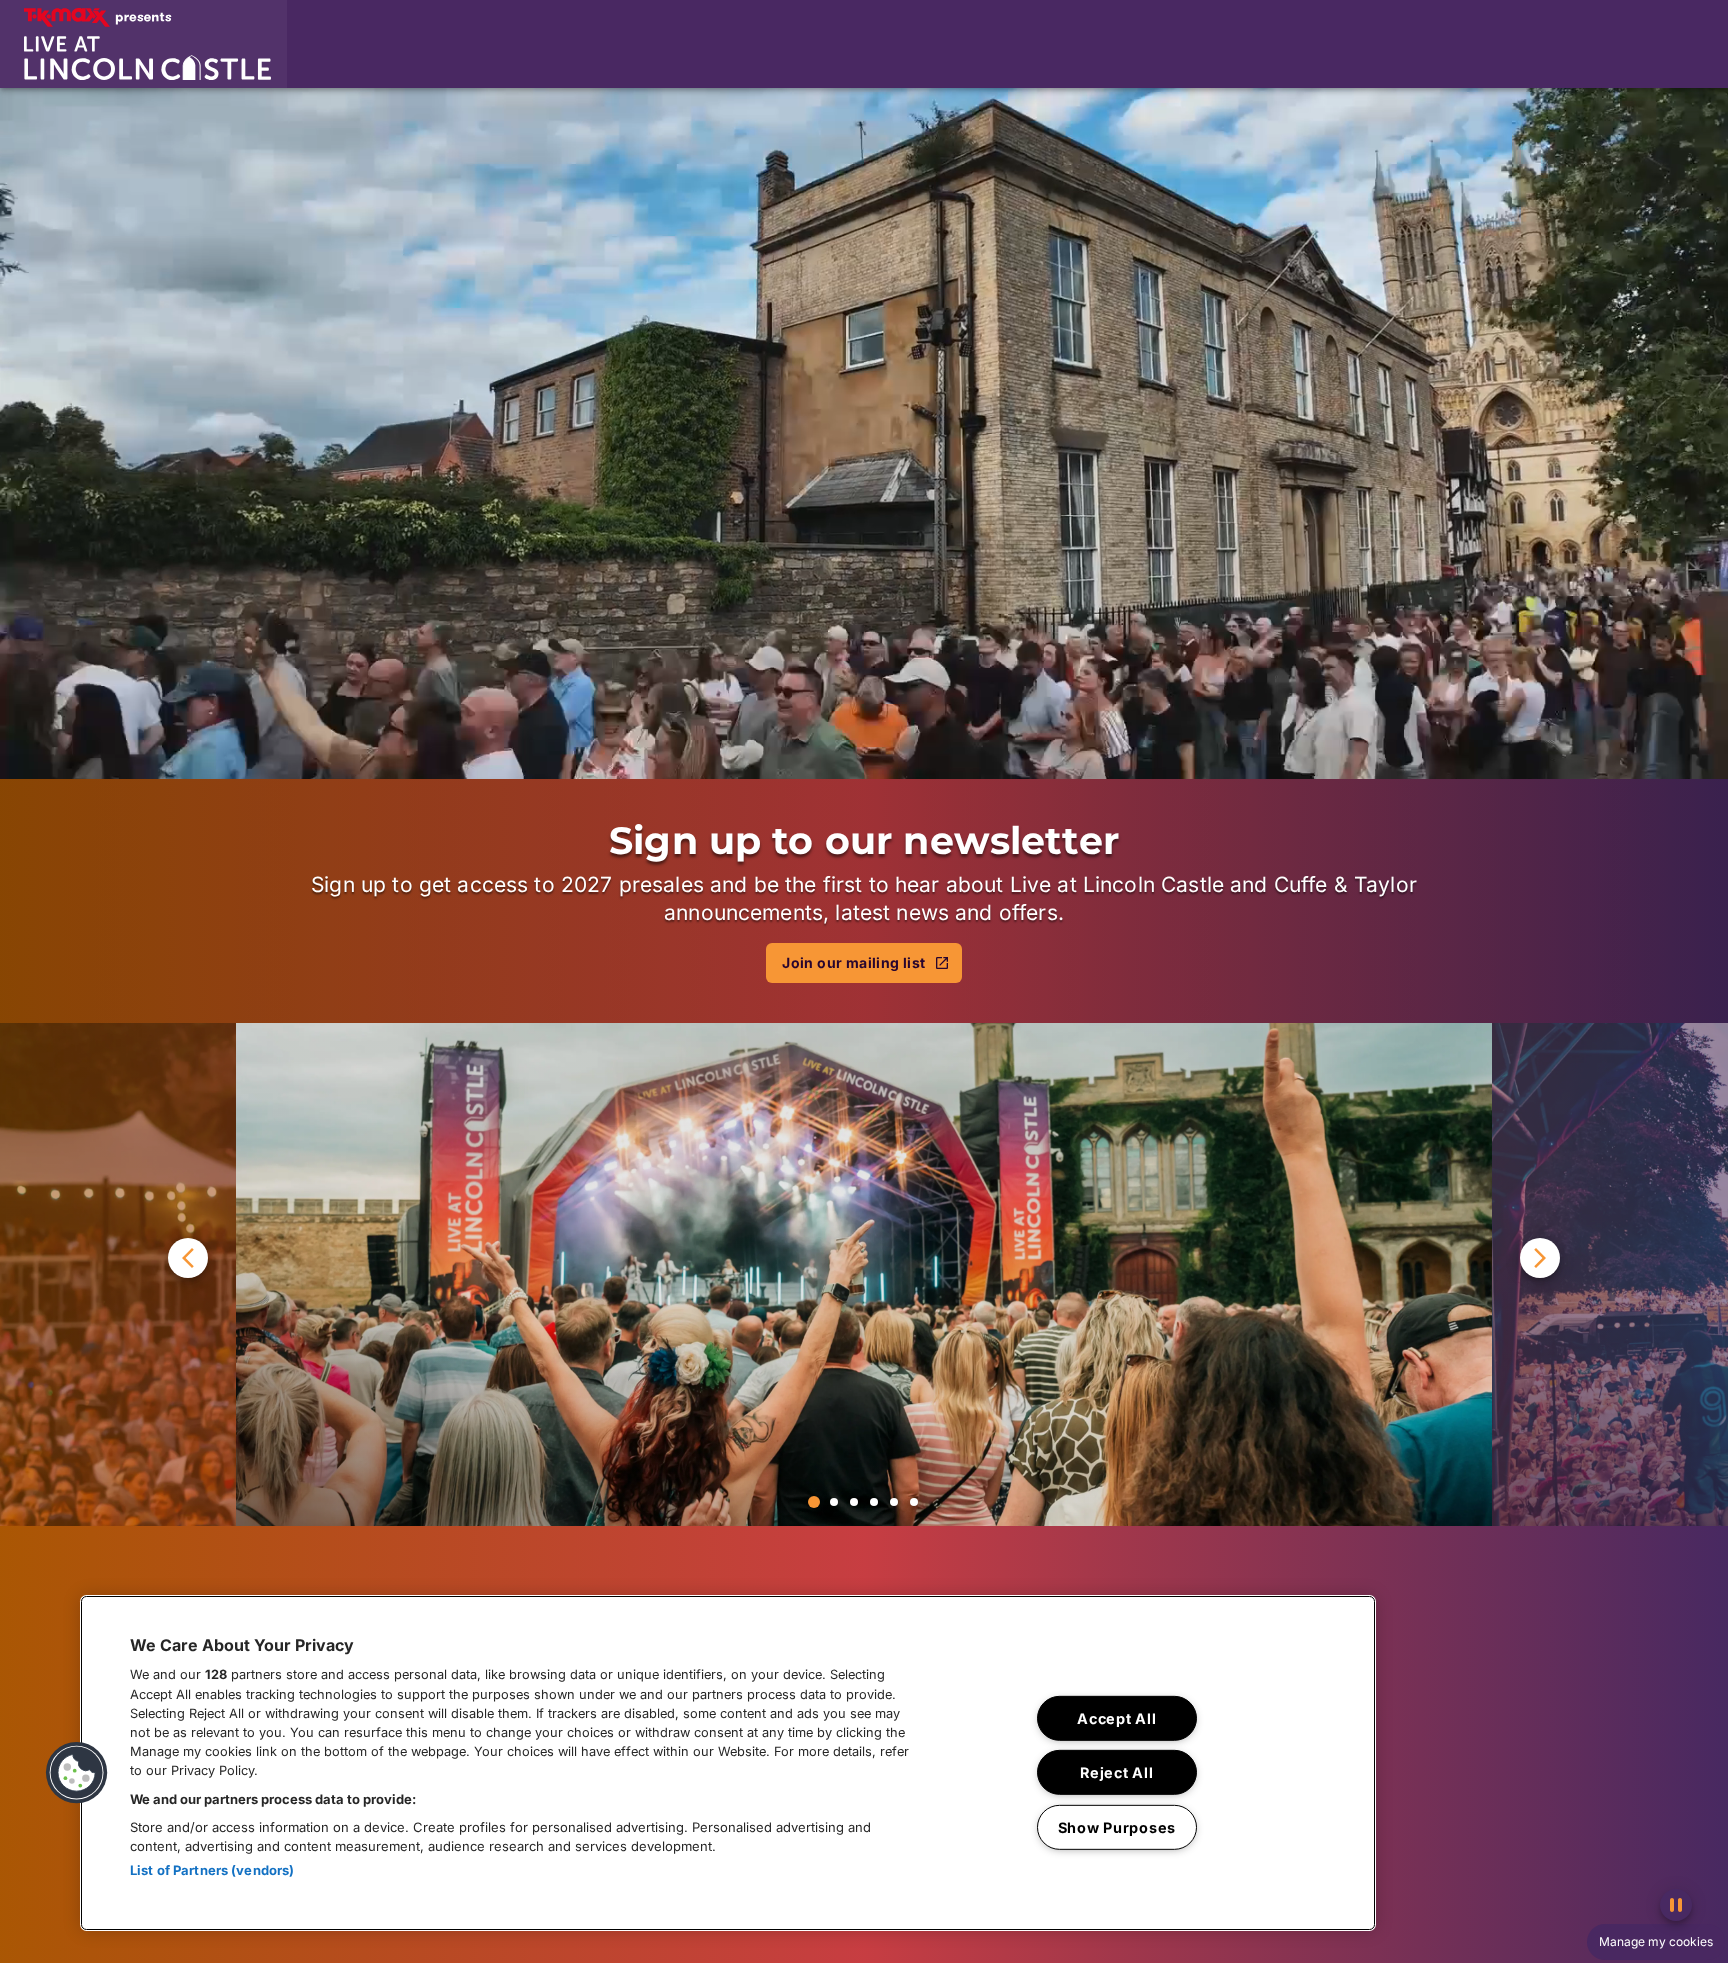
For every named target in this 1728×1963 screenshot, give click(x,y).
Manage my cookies (1656, 1941)
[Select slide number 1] (814, 1502)
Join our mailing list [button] (853, 962)
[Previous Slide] (118, 1274)
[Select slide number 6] (914, 1502)
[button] (143, 44)
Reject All (1116, 1772)
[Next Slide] (1610, 1274)
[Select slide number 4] (874, 1502)
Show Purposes (1117, 1827)
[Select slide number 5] (894, 1502)
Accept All (1116, 1718)
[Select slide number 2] (834, 1502)
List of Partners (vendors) (212, 1870)
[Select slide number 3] (854, 1502)
